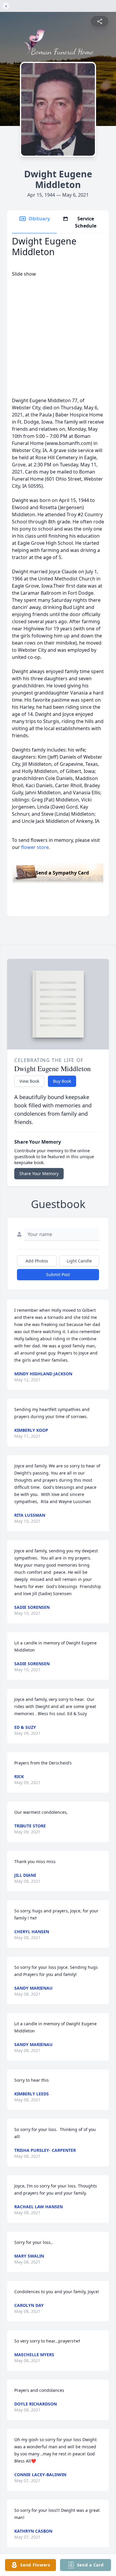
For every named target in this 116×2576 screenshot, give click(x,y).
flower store (35, 847)
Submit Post (58, 1274)
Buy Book (62, 1081)
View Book (29, 1081)
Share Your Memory (39, 1173)
